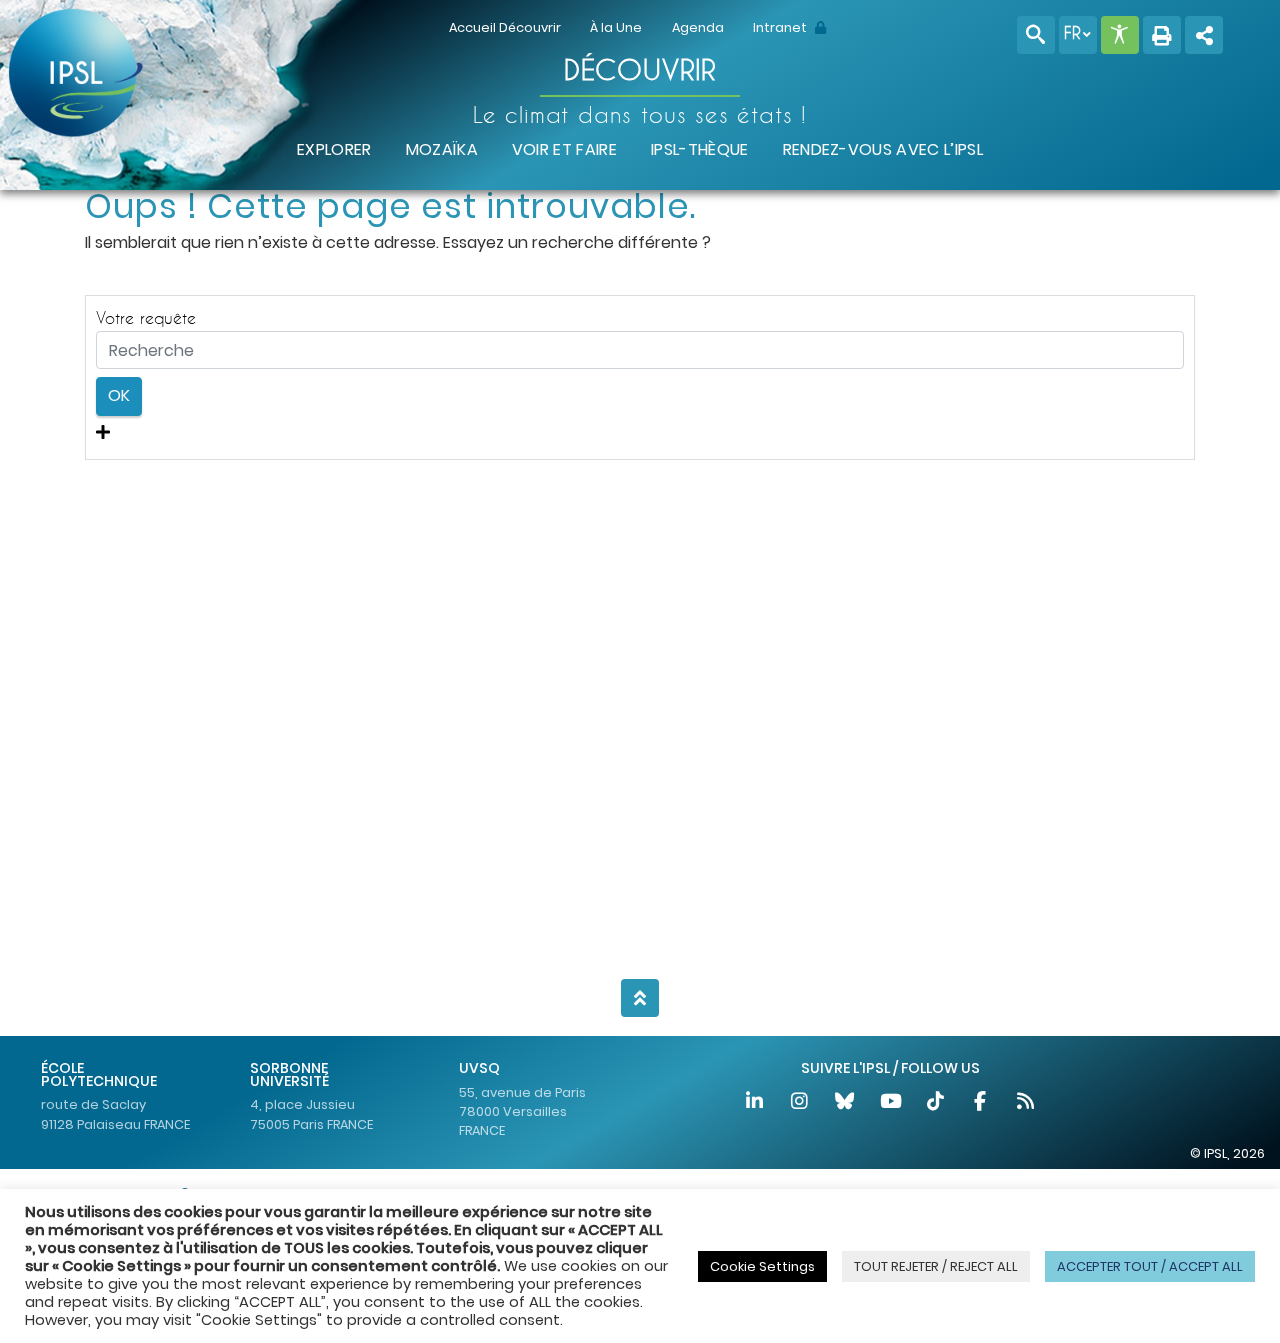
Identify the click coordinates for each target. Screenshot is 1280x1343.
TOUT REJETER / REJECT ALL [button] (936, 1266)
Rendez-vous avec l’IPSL (883, 149)
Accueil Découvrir (505, 27)
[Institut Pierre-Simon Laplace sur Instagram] (800, 1103)
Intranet (781, 27)
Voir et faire (564, 149)
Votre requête (146, 317)
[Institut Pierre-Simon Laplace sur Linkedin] (755, 1103)
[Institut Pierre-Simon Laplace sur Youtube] (891, 1103)
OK (119, 395)
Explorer (334, 149)
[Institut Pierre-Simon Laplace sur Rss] (1025, 1103)
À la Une (616, 27)
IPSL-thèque (700, 149)
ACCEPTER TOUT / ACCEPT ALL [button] (1150, 1266)
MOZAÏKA (442, 149)
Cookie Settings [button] (762, 1266)
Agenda (698, 27)
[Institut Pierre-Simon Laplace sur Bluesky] (846, 1103)
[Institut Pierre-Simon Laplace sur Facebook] (981, 1103)
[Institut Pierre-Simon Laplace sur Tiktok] (936, 1103)
